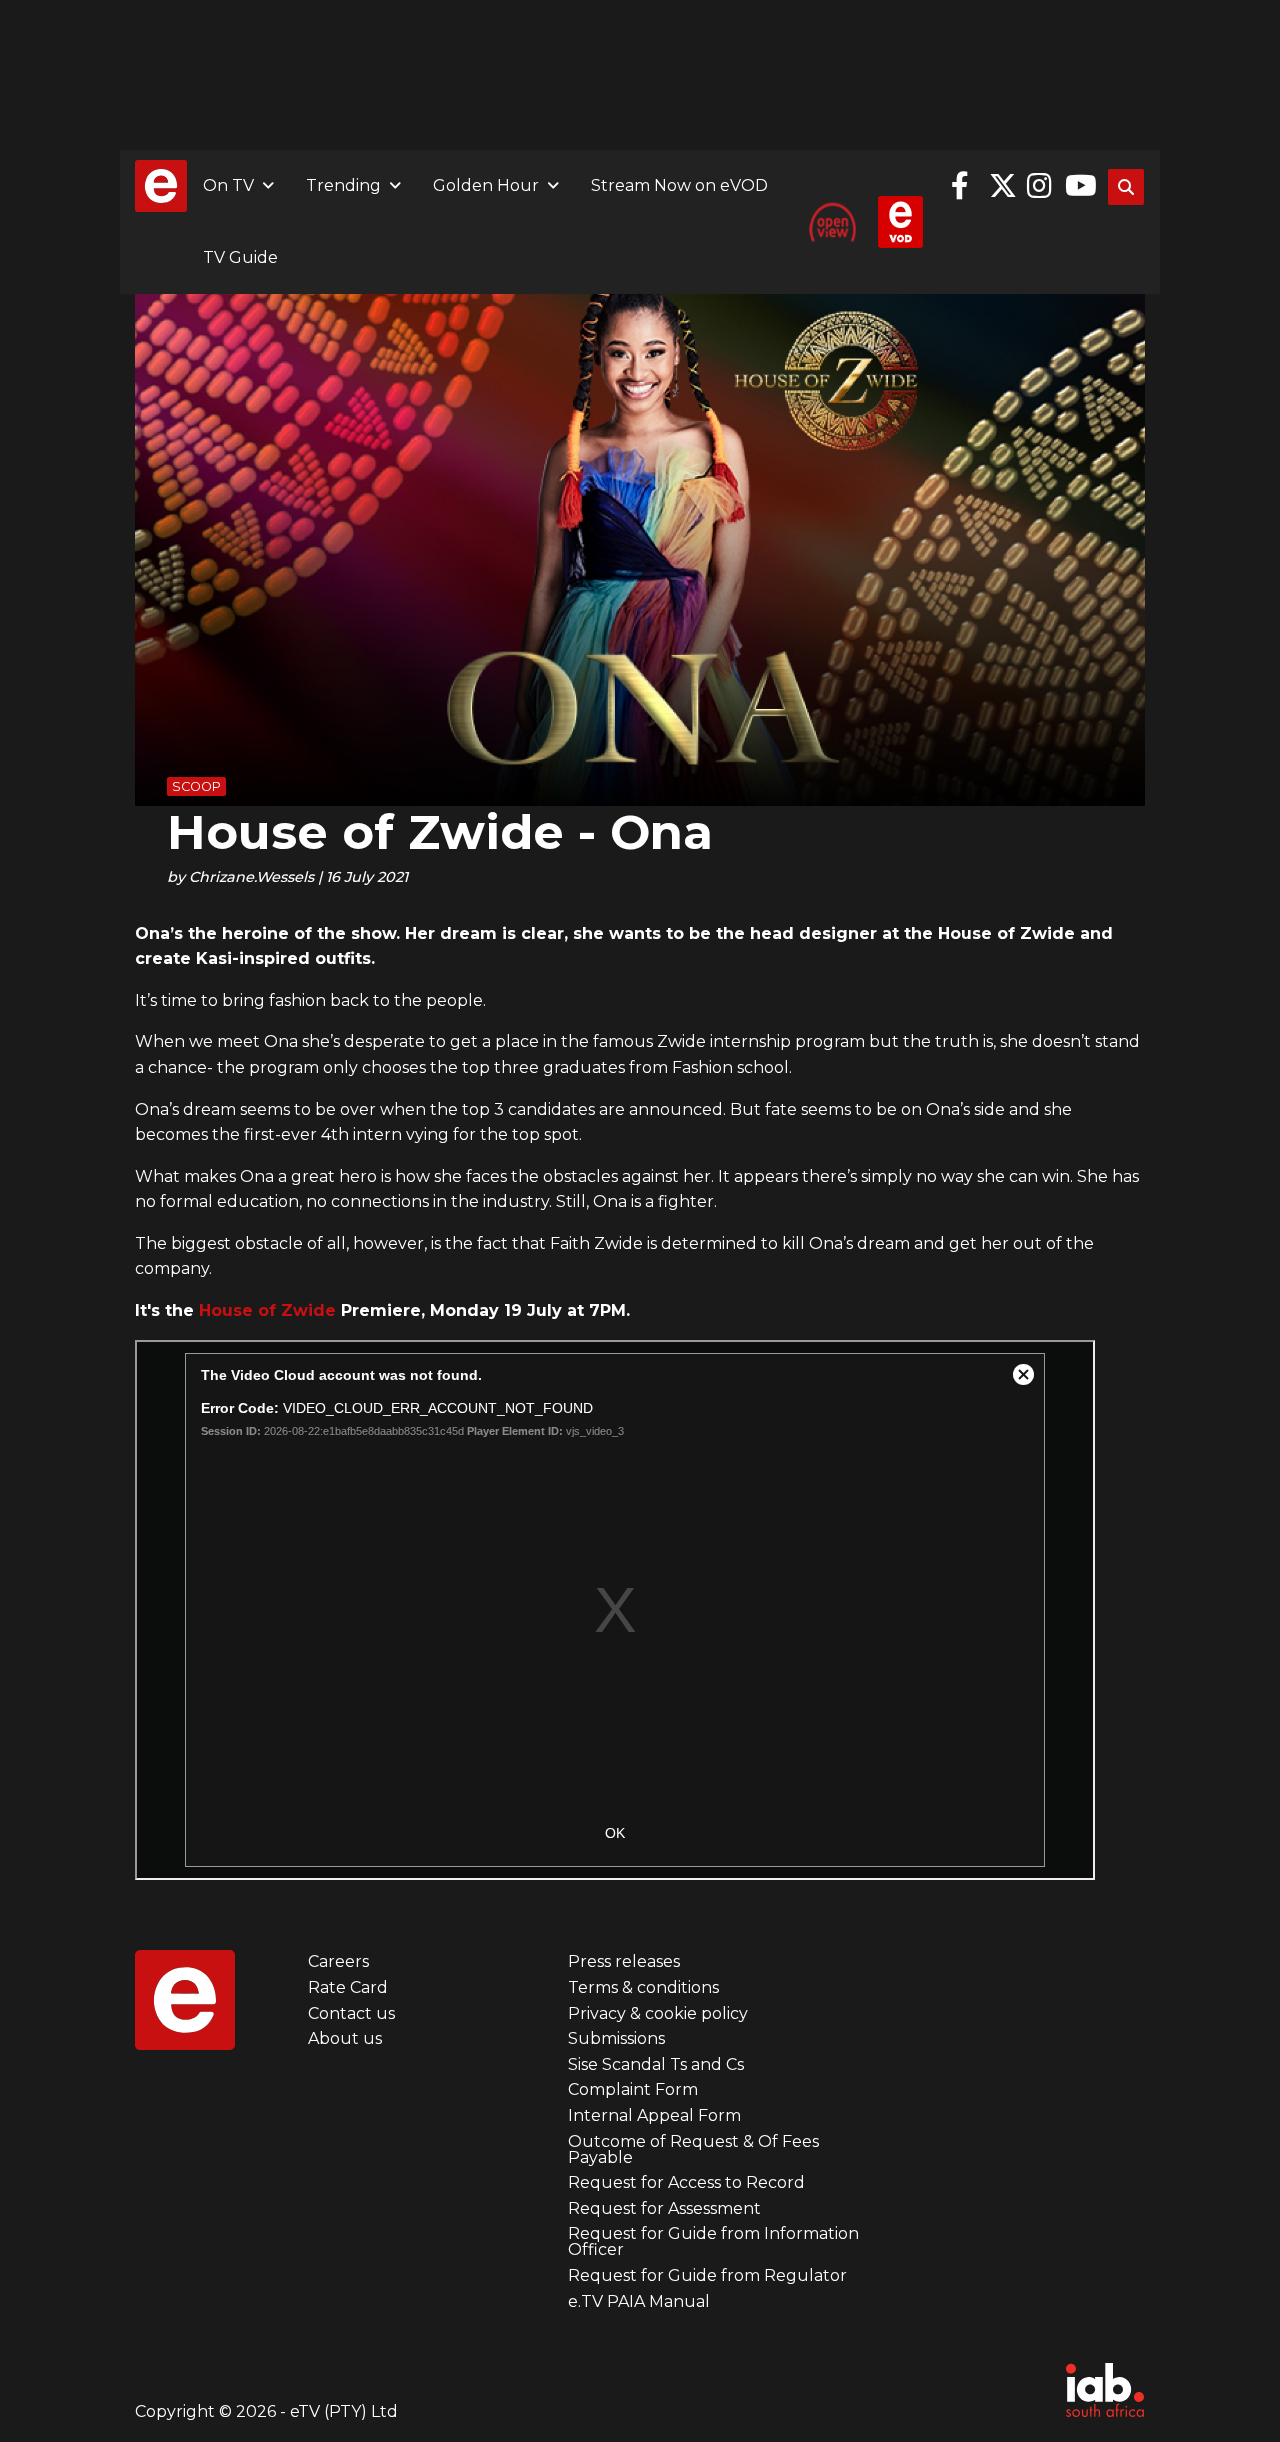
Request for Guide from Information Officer (713, 2241)
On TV (228, 185)
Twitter (1003, 186)
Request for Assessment (664, 2208)
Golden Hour (486, 185)
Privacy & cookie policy (658, 2013)
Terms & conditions (643, 1987)
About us (345, 2038)
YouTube (1079, 186)
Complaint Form (633, 2089)
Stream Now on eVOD (679, 185)
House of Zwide (267, 1310)
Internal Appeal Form (654, 2115)
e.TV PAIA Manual (639, 2301)
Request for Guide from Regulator (707, 2275)
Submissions (616, 2038)
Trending (343, 185)
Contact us (351, 2013)
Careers (338, 1961)
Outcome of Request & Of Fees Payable (693, 2149)
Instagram (1041, 186)
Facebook (965, 186)
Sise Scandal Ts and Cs (656, 2064)
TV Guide (240, 257)
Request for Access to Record (686, 2182)
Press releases (624, 1961)
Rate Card (348, 1987)
